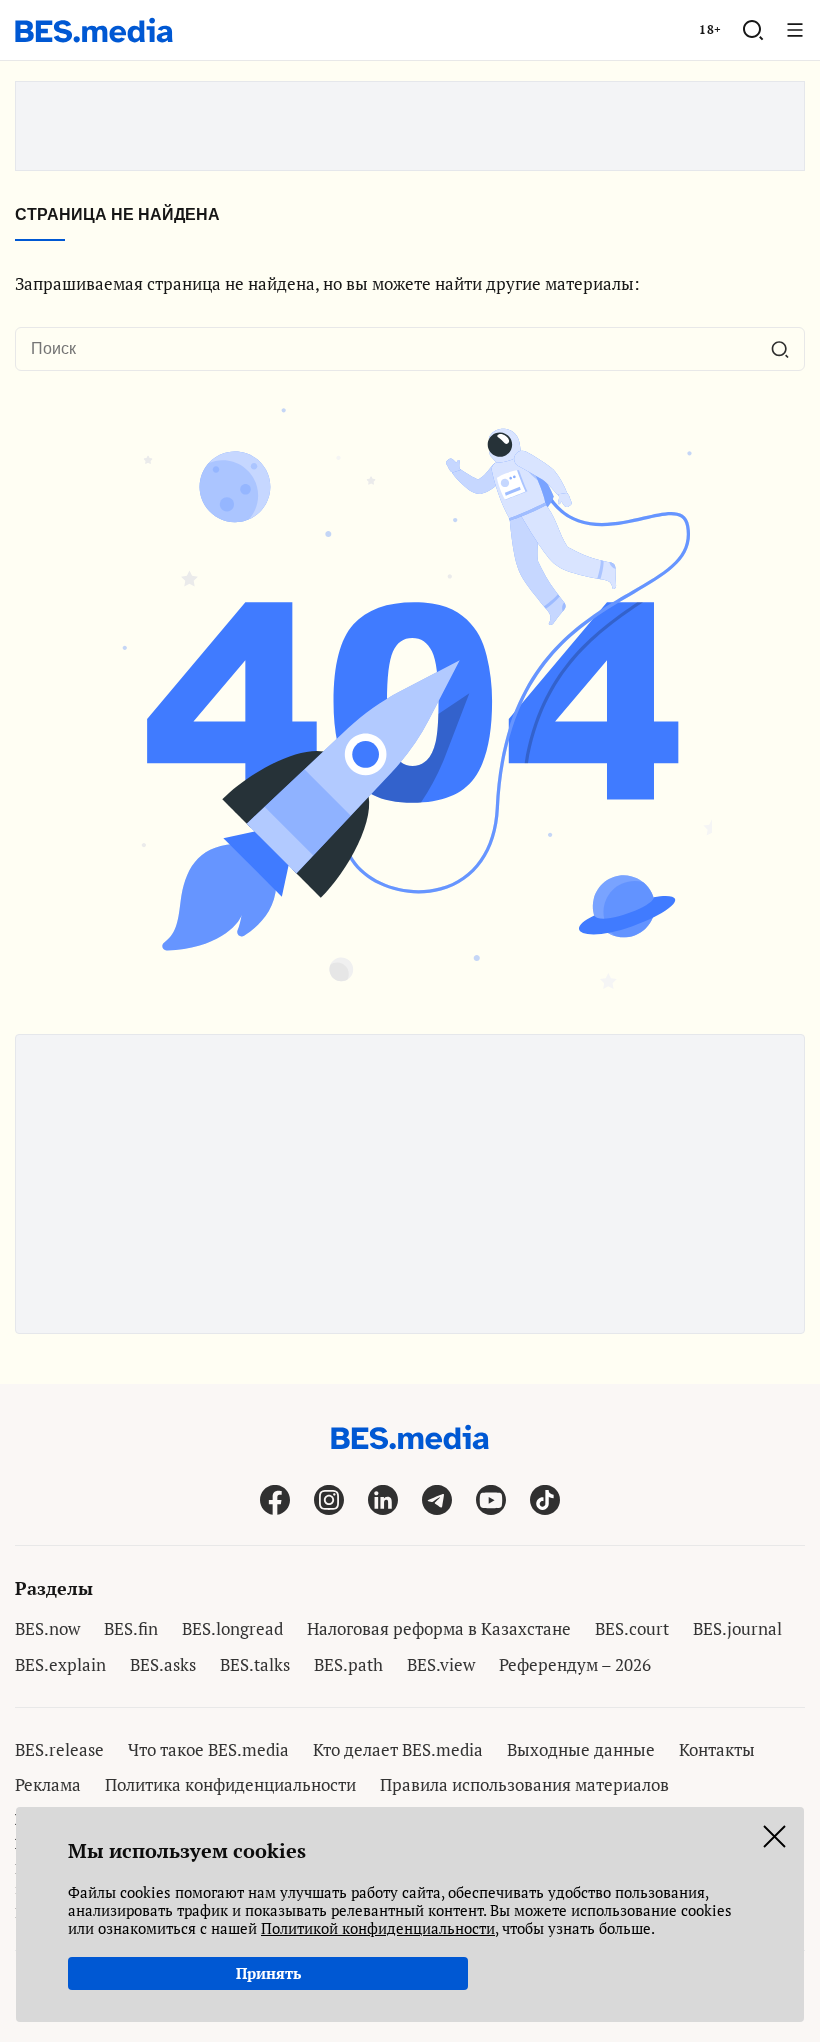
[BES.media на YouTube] (491, 1499)
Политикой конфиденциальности (378, 1928)
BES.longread (232, 1628)
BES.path (348, 1664)
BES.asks (163, 1664)
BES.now (47, 1628)
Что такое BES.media (208, 1749)
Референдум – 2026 (575, 1664)
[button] (753, 30)
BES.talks (255, 1664)
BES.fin (131, 1628)
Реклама (48, 1784)
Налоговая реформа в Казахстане (439, 1628)
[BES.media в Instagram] (329, 1499)
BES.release (59, 1749)
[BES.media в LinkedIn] (383, 1499)
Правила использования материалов (524, 1784)
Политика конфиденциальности (230, 1784)
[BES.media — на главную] (94, 30)
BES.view (441, 1664)
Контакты (717, 1749)
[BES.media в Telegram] (437, 1499)
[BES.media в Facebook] (275, 1499)
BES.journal (737, 1628)
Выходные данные (581, 1749)
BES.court (632, 1628)
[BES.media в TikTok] (545, 1499)
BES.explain (60, 1664)
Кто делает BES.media (398, 1749)
